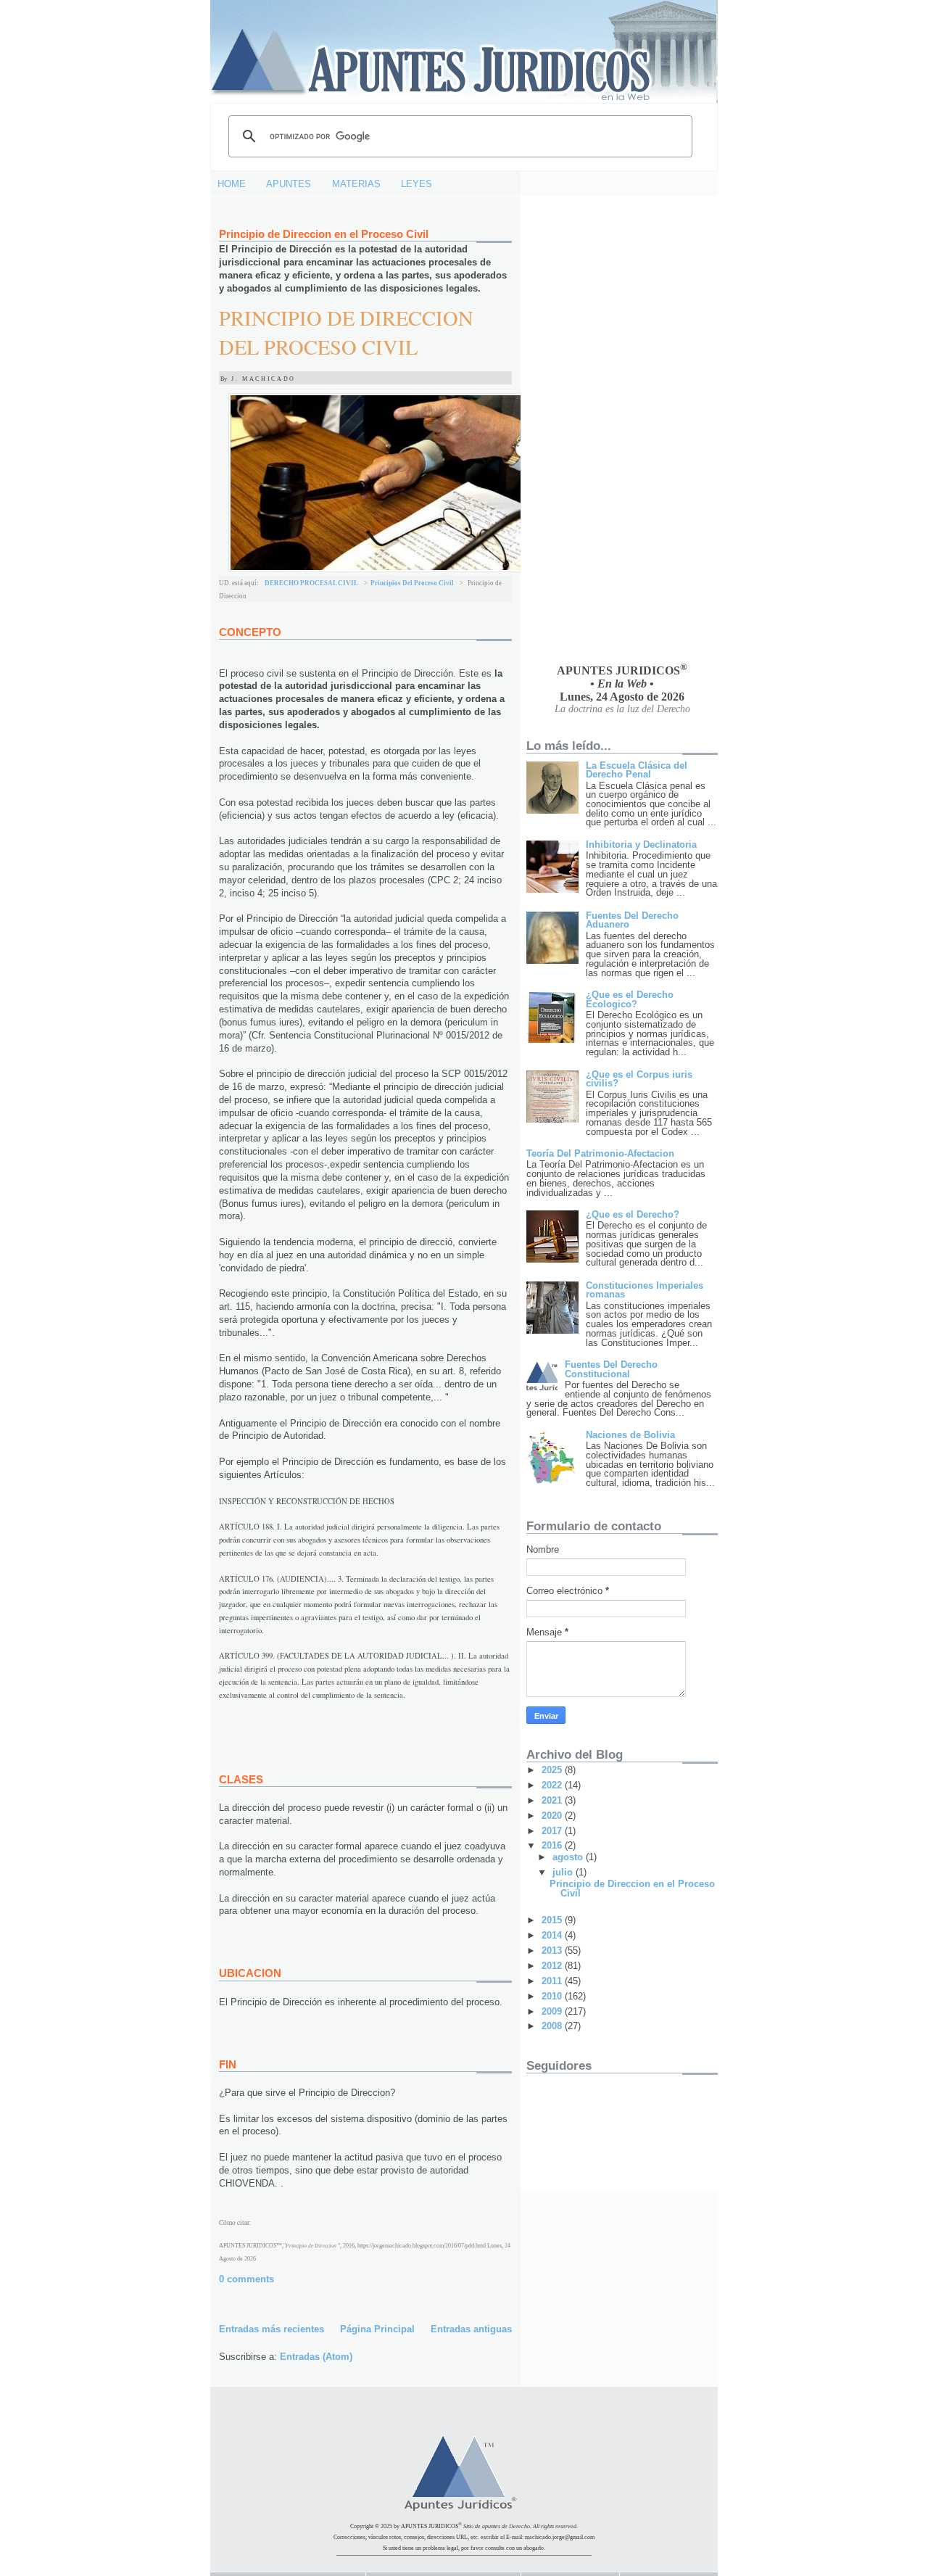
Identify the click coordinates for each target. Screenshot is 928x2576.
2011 (553, 1981)
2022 (553, 1785)
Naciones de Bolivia (630, 1435)
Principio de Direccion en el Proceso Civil (324, 234)
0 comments (246, 2279)
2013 (553, 1950)
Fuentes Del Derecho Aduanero (632, 920)
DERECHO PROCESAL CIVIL (311, 583)
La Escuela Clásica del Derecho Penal (637, 770)
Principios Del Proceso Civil (412, 583)
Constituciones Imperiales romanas (645, 1290)
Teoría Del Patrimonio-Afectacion (600, 1153)
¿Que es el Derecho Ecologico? (630, 999)
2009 (553, 2011)
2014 (553, 1935)
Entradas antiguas (471, 2329)
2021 (553, 1800)
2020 (553, 1816)
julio (564, 1872)
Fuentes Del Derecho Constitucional (611, 1369)
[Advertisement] (584, 429)
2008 (553, 2026)
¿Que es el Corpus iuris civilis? (639, 1079)
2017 (553, 1831)
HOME (232, 184)
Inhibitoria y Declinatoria (641, 845)
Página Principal (377, 2329)
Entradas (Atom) (316, 2357)
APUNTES (289, 184)
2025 (553, 1770)
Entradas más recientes (272, 2329)
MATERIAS (356, 184)
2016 (553, 1845)
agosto (569, 1857)
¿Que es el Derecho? (633, 1214)
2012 (553, 1966)
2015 (553, 1920)
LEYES (417, 184)
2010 (553, 1996)
